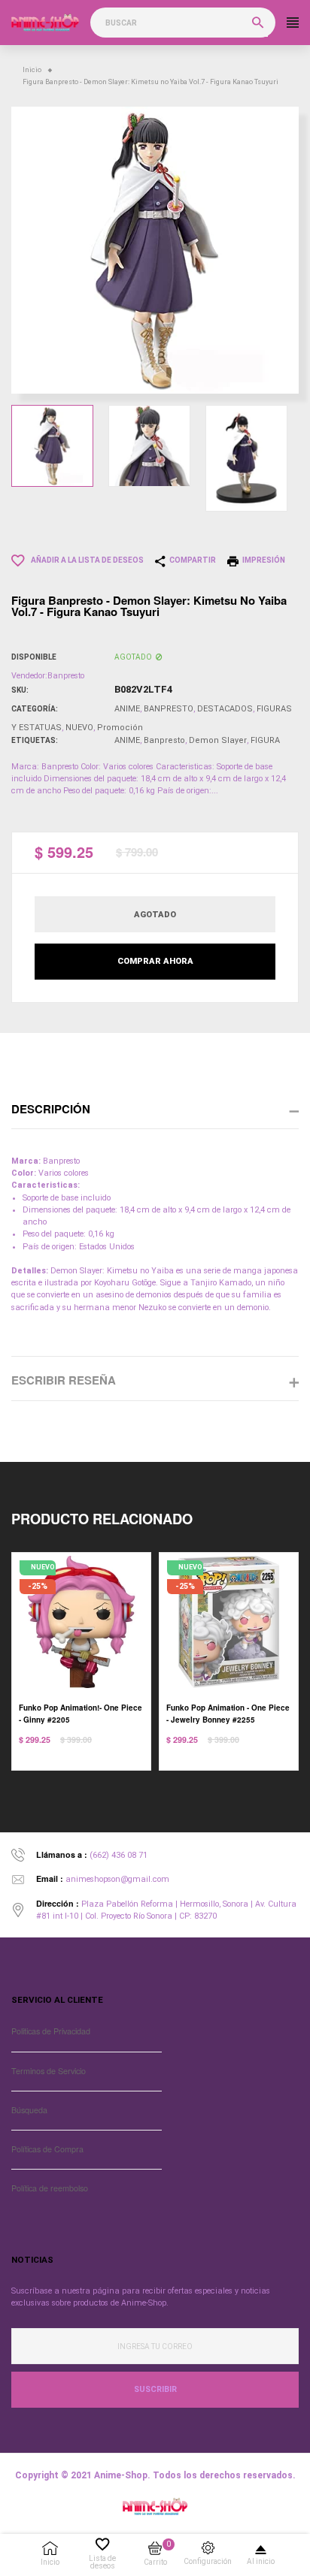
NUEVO (79, 728)
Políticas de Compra (47, 2149)
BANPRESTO (169, 709)
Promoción (120, 728)
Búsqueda (29, 2110)
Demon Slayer (218, 740)
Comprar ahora (155, 961)
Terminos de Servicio (49, 2071)
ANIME (127, 709)
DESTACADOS (225, 709)
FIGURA (265, 740)
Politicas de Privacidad (51, 2031)
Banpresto (164, 740)
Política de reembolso (50, 2188)
